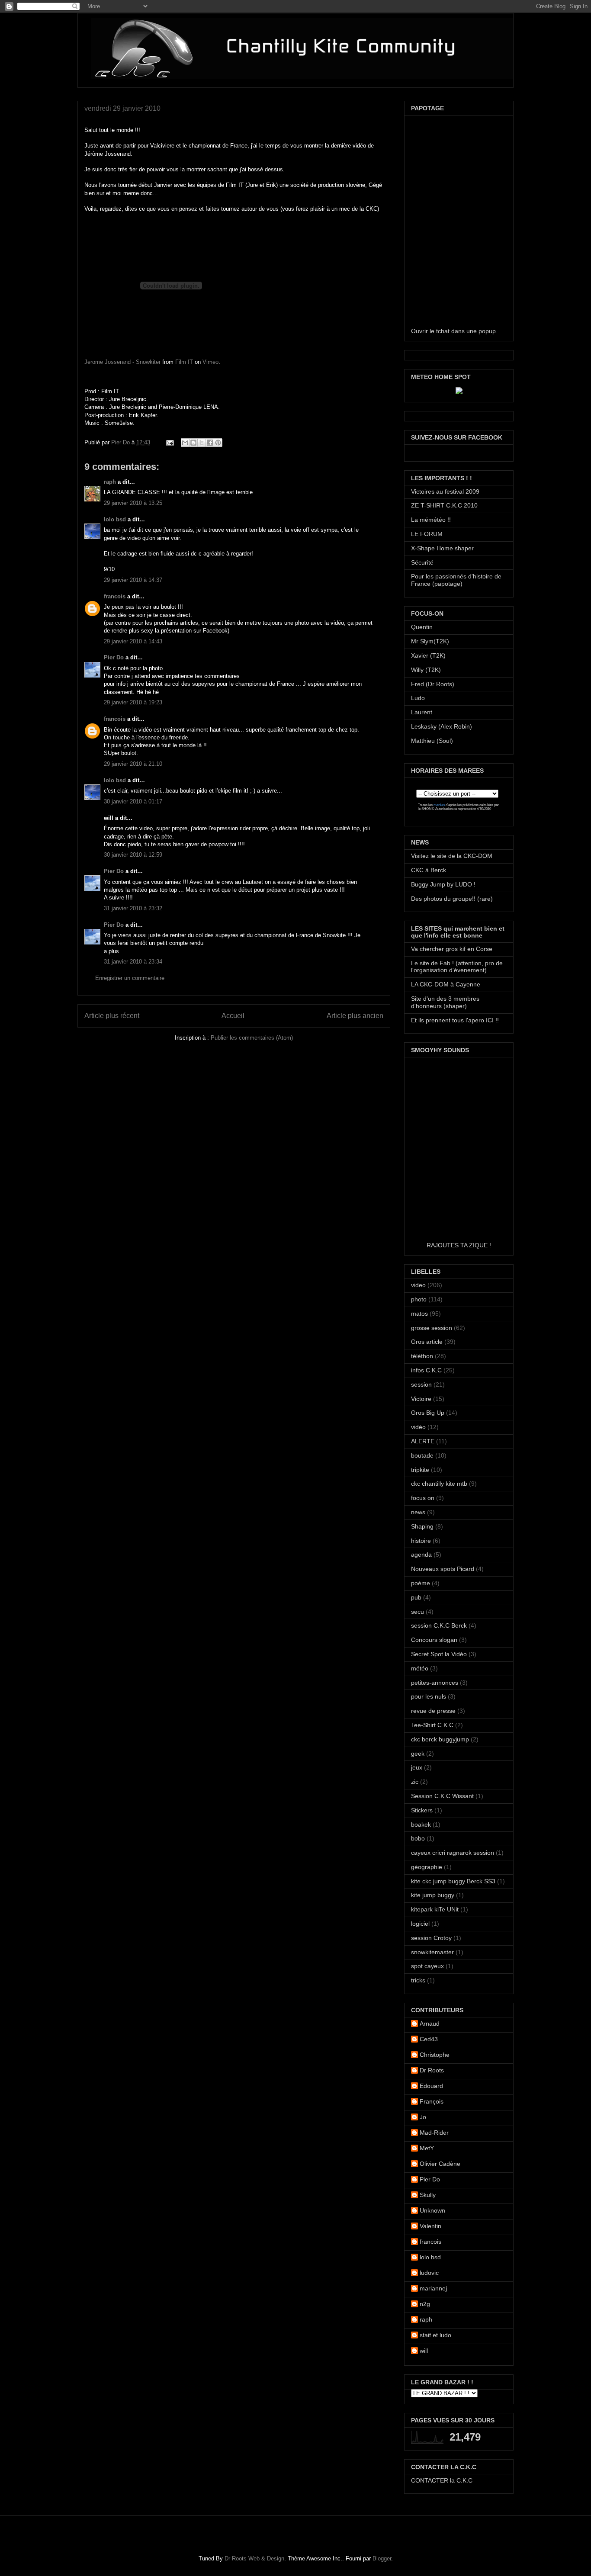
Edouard (431, 2086)
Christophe (435, 2055)
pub (416, 1597)
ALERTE (423, 1441)
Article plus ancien (355, 1016)
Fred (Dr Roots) (433, 684)
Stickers (422, 1810)
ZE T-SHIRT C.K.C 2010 (444, 505)
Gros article (427, 1342)
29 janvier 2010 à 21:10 (133, 764)
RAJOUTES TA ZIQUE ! (459, 1245)
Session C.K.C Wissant (442, 1796)
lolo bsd (115, 519)
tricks (418, 1980)
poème (421, 1583)
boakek (421, 1824)
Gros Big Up (428, 1413)
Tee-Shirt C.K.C (432, 1725)
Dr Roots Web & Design (254, 2558)
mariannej (433, 2288)
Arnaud (430, 2024)
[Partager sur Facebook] (210, 443)
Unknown (432, 2210)
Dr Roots (432, 2070)
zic (415, 1782)
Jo (423, 2117)
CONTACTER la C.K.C (442, 2480)
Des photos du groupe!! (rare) (452, 899)
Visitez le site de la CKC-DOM (452, 856)
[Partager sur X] (202, 443)
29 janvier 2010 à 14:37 (133, 580)
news (418, 1512)
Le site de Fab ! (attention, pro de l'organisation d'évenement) (457, 967)
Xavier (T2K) (428, 655)
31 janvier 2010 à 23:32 (133, 908)
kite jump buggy (433, 1895)
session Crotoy (431, 1938)
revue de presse (433, 1711)
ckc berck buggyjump (440, 1739)
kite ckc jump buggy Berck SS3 (453, 1881)
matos (419, 1314)
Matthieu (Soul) (432, 741)
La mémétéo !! (431, 520)
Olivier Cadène (440, 2164)
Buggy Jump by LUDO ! (443, 884)
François (432, 2101)
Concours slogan (434, 1640)
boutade (422, 1455)
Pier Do (121, 442)
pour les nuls (429, 1696)
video (418, 1285)
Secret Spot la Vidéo (439, 1654)
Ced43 (429, 2039)
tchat (443, 331)
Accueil (233, 1016)
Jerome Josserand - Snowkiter (122, 362)
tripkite (420, 1470)
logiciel (420, 1924)
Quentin (422, 627)
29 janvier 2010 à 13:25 (133, 503)
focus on (423, 1498)
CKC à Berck (429, 870)
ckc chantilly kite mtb (439, 1484)
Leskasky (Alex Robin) (442, 726)
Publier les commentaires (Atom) (252, 1038)
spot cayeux (427, 1966)
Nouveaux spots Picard (443, 1569)
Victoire (421, 1399)
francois (115, 596)
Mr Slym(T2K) (430, 641)
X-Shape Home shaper (442, 548)
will (424, 2351)
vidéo (418, 1427)
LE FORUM (427, 534)
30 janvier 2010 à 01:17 (133, 801)
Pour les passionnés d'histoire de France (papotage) (456, 580)
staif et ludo (435, 2335)
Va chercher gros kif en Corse (452, 949)
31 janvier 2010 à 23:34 (133, 962)
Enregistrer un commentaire (130, 978)
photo (419, 1299)
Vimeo (210, 362)
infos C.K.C (426, 1370)
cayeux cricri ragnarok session (453, 1853)
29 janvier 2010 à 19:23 (133, 702)
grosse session (432, 1328)
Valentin (430, 2226)
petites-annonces (435, 1683)
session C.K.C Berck (439, 1625)
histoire (421, 1541)
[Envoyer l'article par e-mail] (169, 442)
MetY (427, 2148)
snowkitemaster (432, 1952)
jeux (417, 1767)
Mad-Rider (434, 2133)
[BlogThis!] (193, 443)
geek (418, 1754)
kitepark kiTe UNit (435, 1909)
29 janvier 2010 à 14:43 (133, 641)
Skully (428, 2195)
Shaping (422, 1526)
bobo (418, 1838)
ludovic (429, 2273)
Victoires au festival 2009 (445, 491)
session (421, 1384)
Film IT (184, 362)
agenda (421, 1555)
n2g (425, 2304)
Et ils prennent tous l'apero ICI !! (455, 1020)
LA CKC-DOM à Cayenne (446, 984)
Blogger (382, 2558)
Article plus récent (112, 1016)
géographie (427, 1867)
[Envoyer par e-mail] (185, 443)
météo (420, 1668)
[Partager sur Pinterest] (218, 443)
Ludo (418, 698)
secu (418, 1612)
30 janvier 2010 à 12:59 (133, 855)
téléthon (422, 1356)
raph (110, 482)
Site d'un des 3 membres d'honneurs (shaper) (445, 1002)
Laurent (422, 712)
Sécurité (422, 562)
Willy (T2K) (426, 670)
